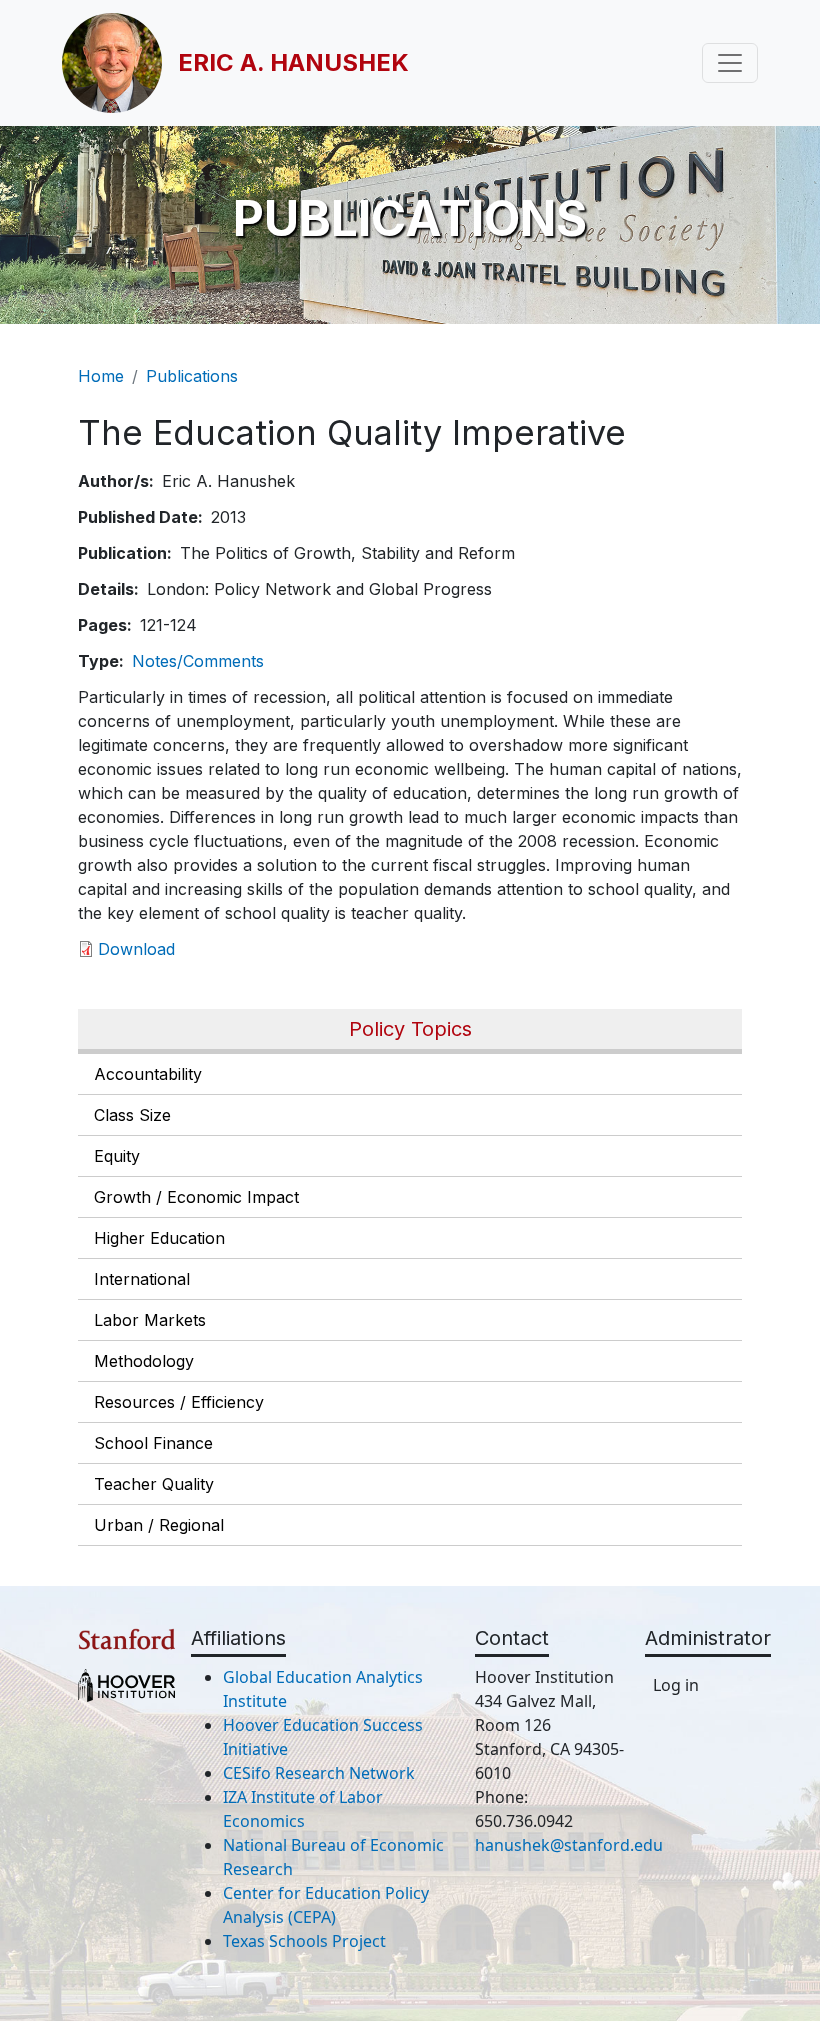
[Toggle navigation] (730, 63)
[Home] (120, 63)
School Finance (153, 1443)
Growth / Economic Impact (196, 1197)
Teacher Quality (154, 1484)
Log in (676, 1685)
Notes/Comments (198, 661)
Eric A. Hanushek (293, 62)
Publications (192, 376)
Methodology (144, 1361)
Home (101, 376)
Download (136, 949)
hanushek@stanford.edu (569, 1845)
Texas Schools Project (304, 1941)
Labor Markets (150, 1320)
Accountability (148, 1074)
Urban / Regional (159, 1525)
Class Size (132, 1115)
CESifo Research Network (319, 1773)
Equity (117, 1156)
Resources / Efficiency (179, 1402)
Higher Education (159, 1238)
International (142, 1279)
